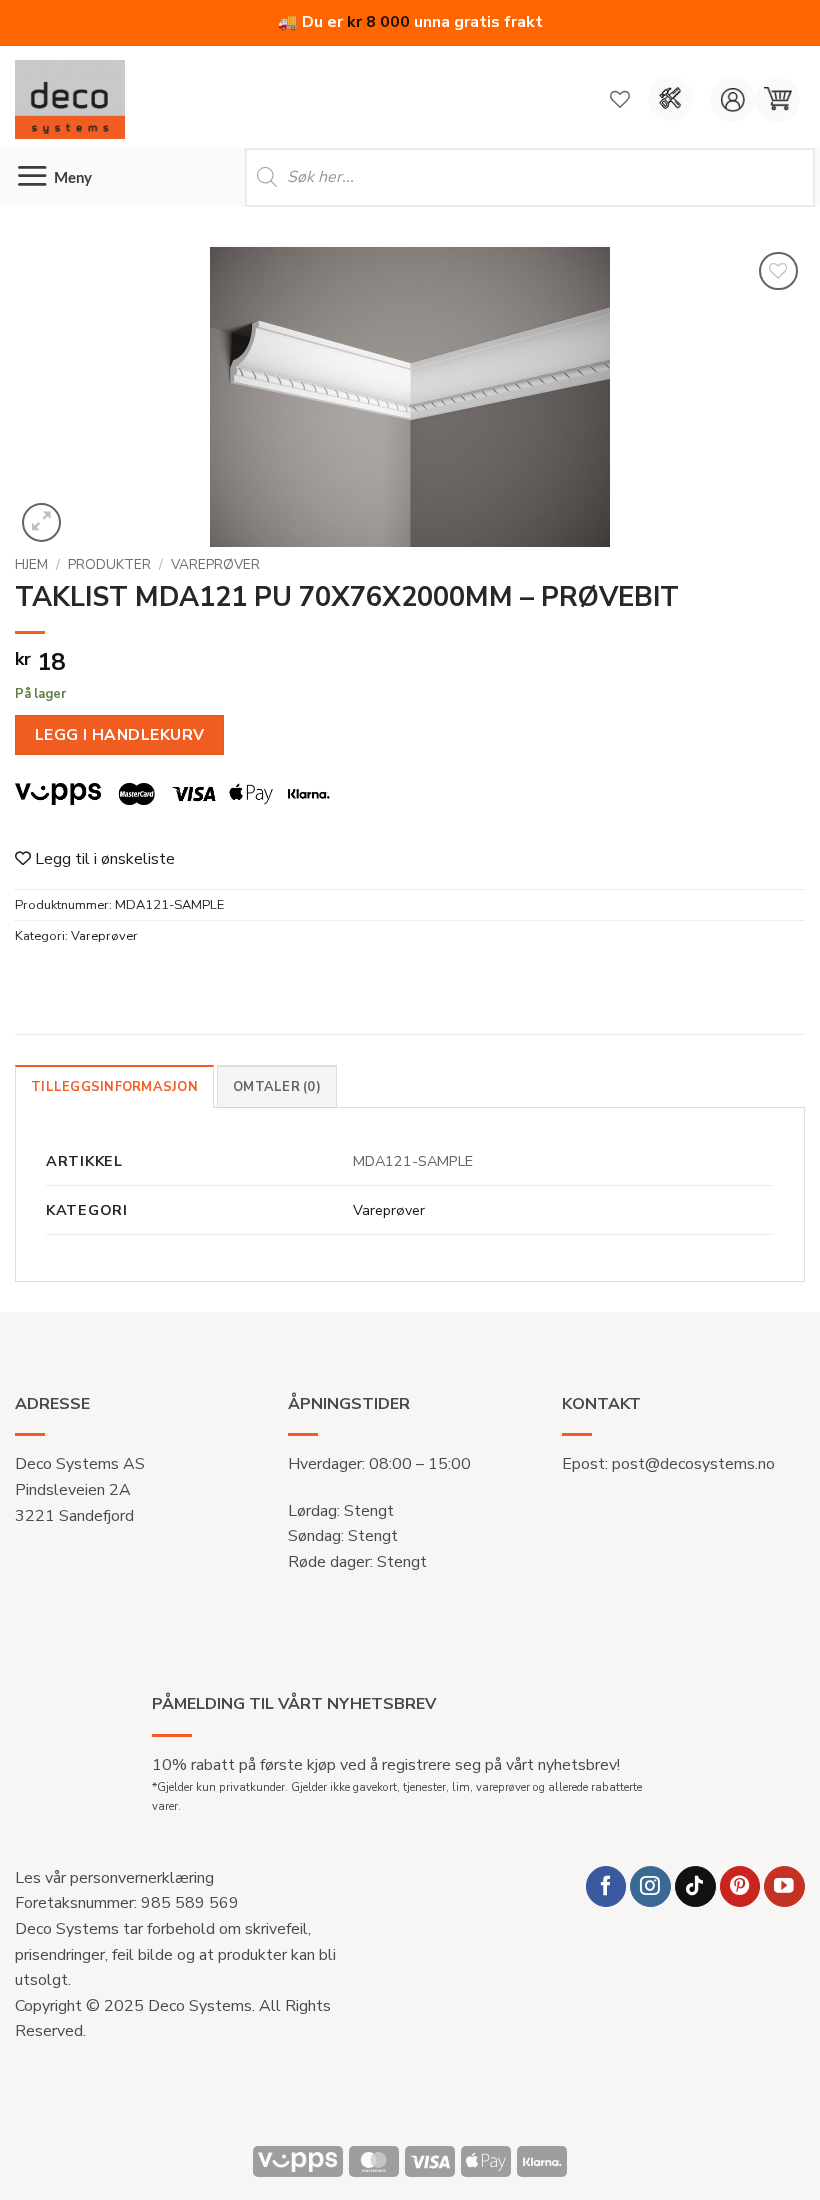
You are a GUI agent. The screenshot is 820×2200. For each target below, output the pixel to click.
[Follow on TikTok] (695, 1886)
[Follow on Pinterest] (740, 1886)
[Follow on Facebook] (606, 1886)
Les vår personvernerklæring (114, 1878)
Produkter (109, 564)
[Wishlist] (620, 99)
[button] (777, 99)
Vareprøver (215, 564)
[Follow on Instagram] (650, 1886)
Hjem (31, 564)
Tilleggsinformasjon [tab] (114, 1087)
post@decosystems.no (693, 1464)
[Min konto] (732, 99)
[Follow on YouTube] (784, 1886)
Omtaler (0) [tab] (277, 1087)
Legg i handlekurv (120, 734)
